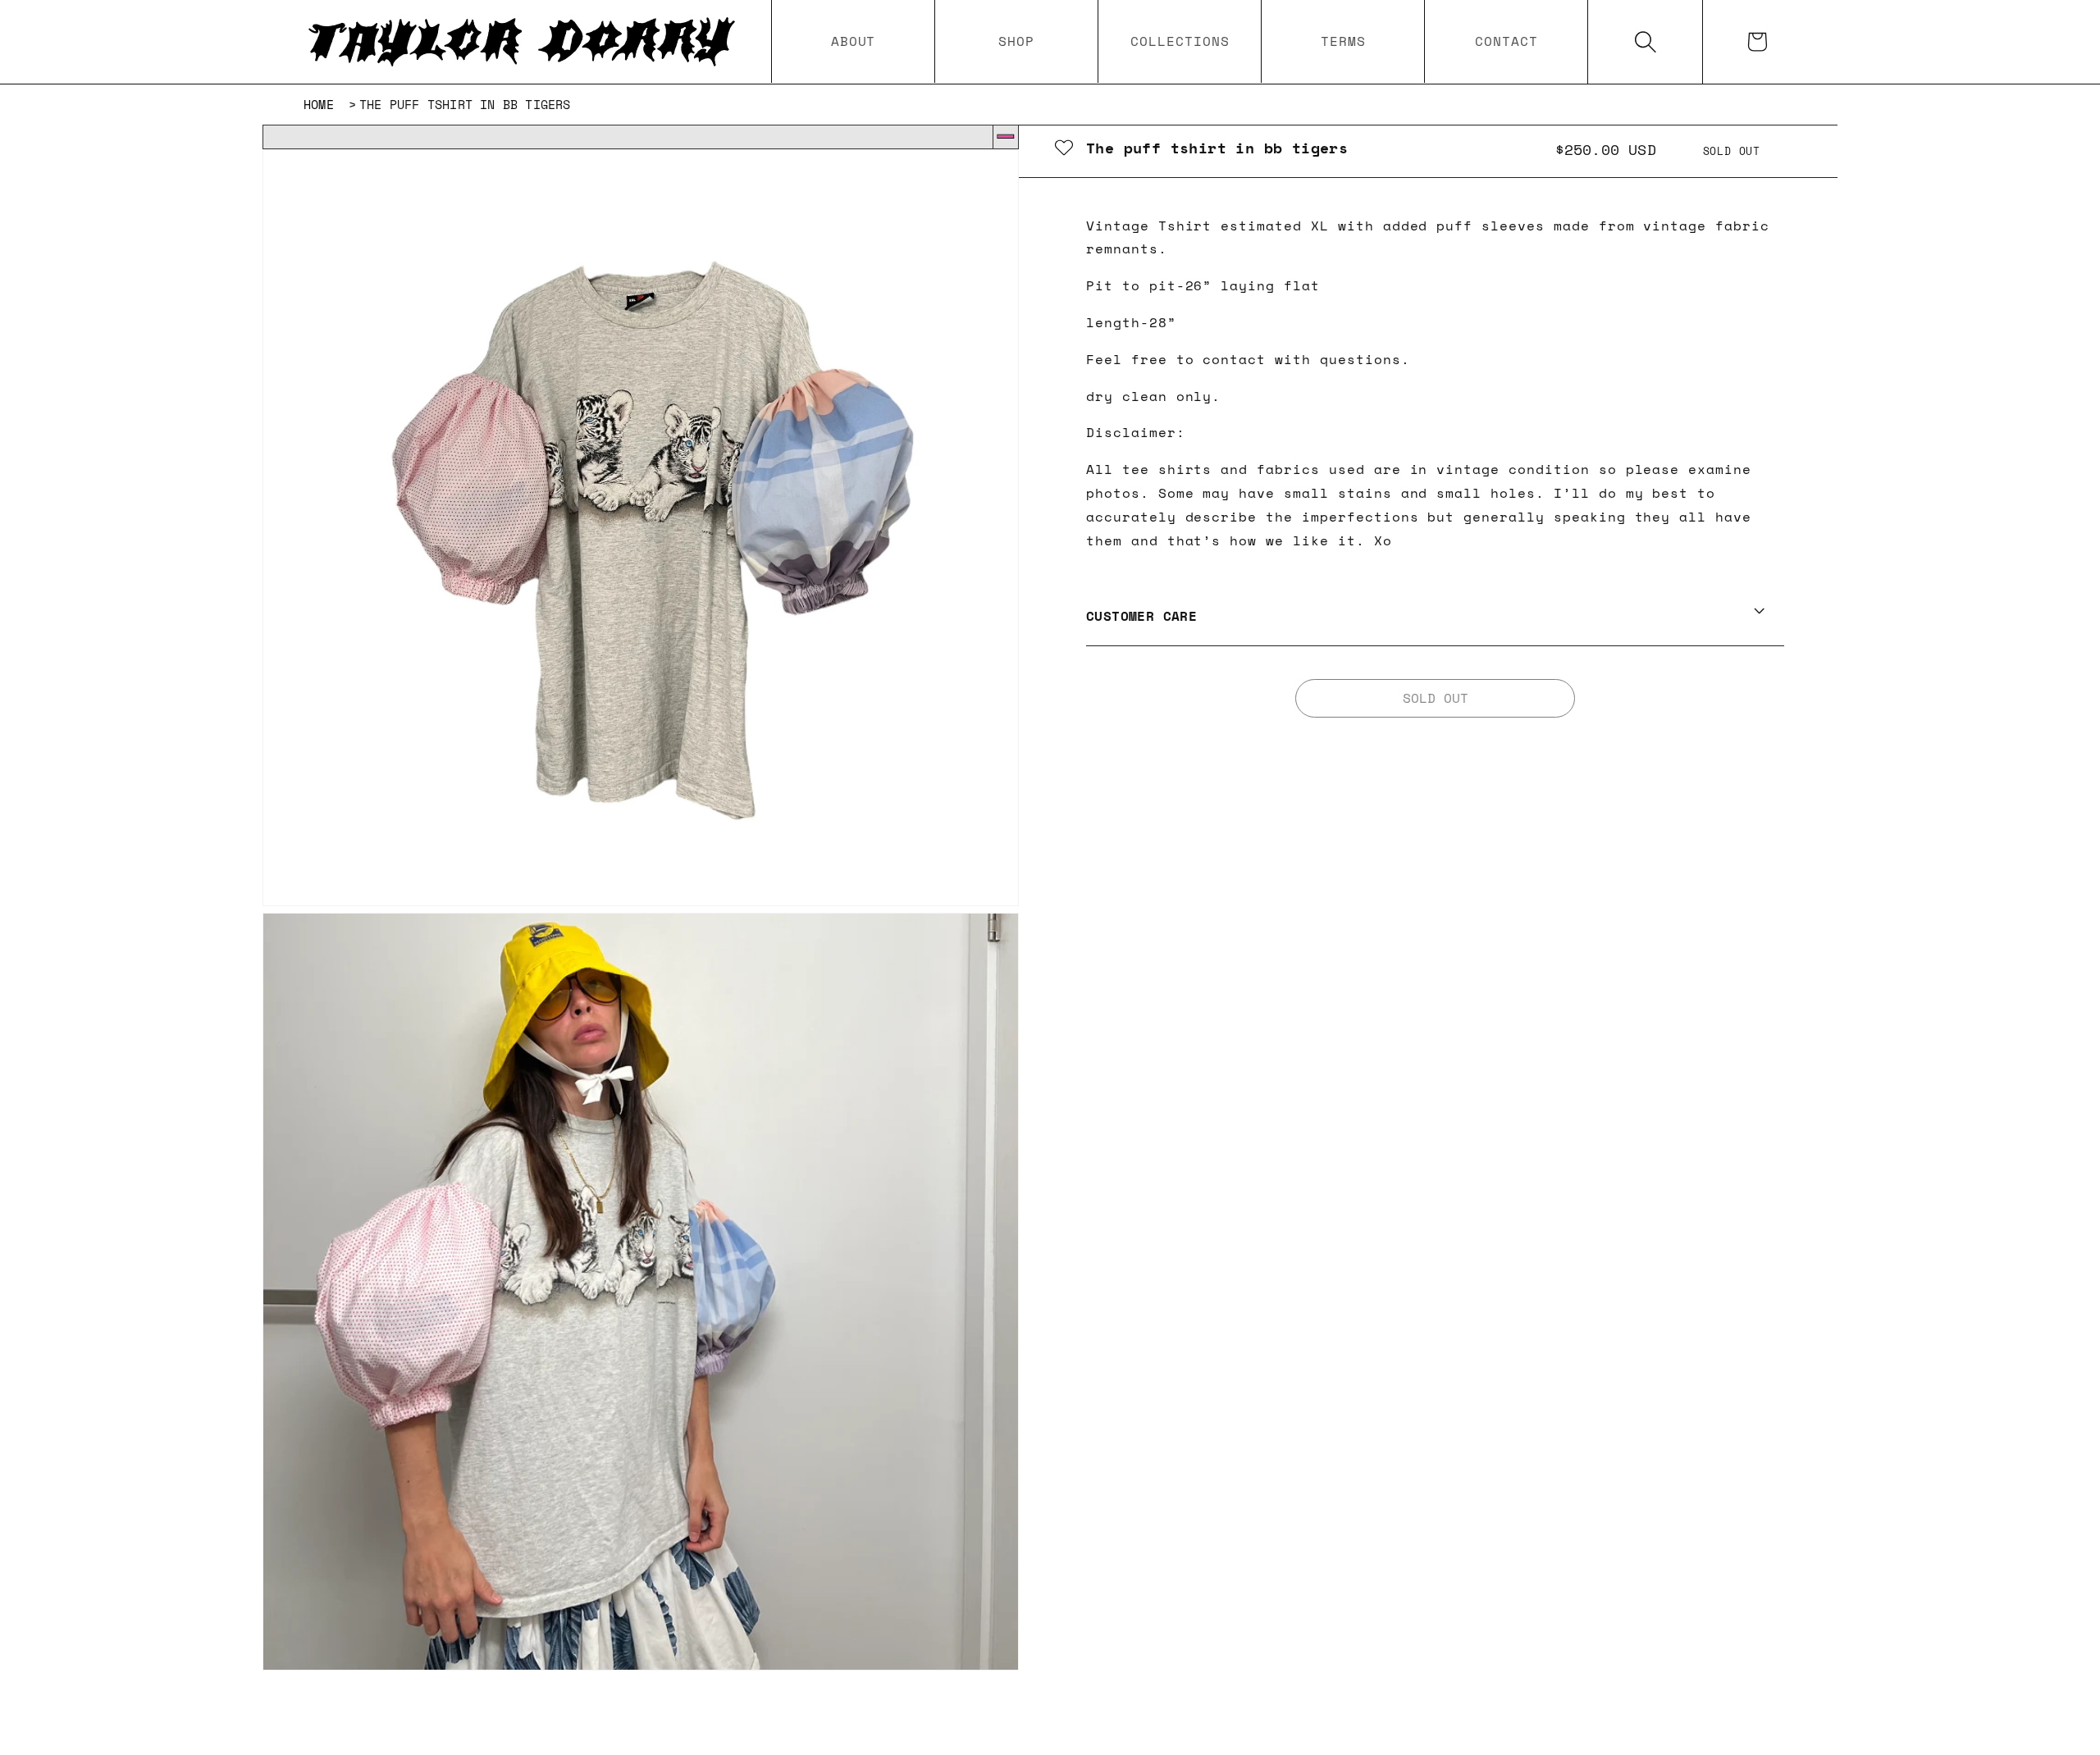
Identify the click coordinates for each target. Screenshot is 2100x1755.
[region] (641, 910)
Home (319, 104)
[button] (1016, 41)
